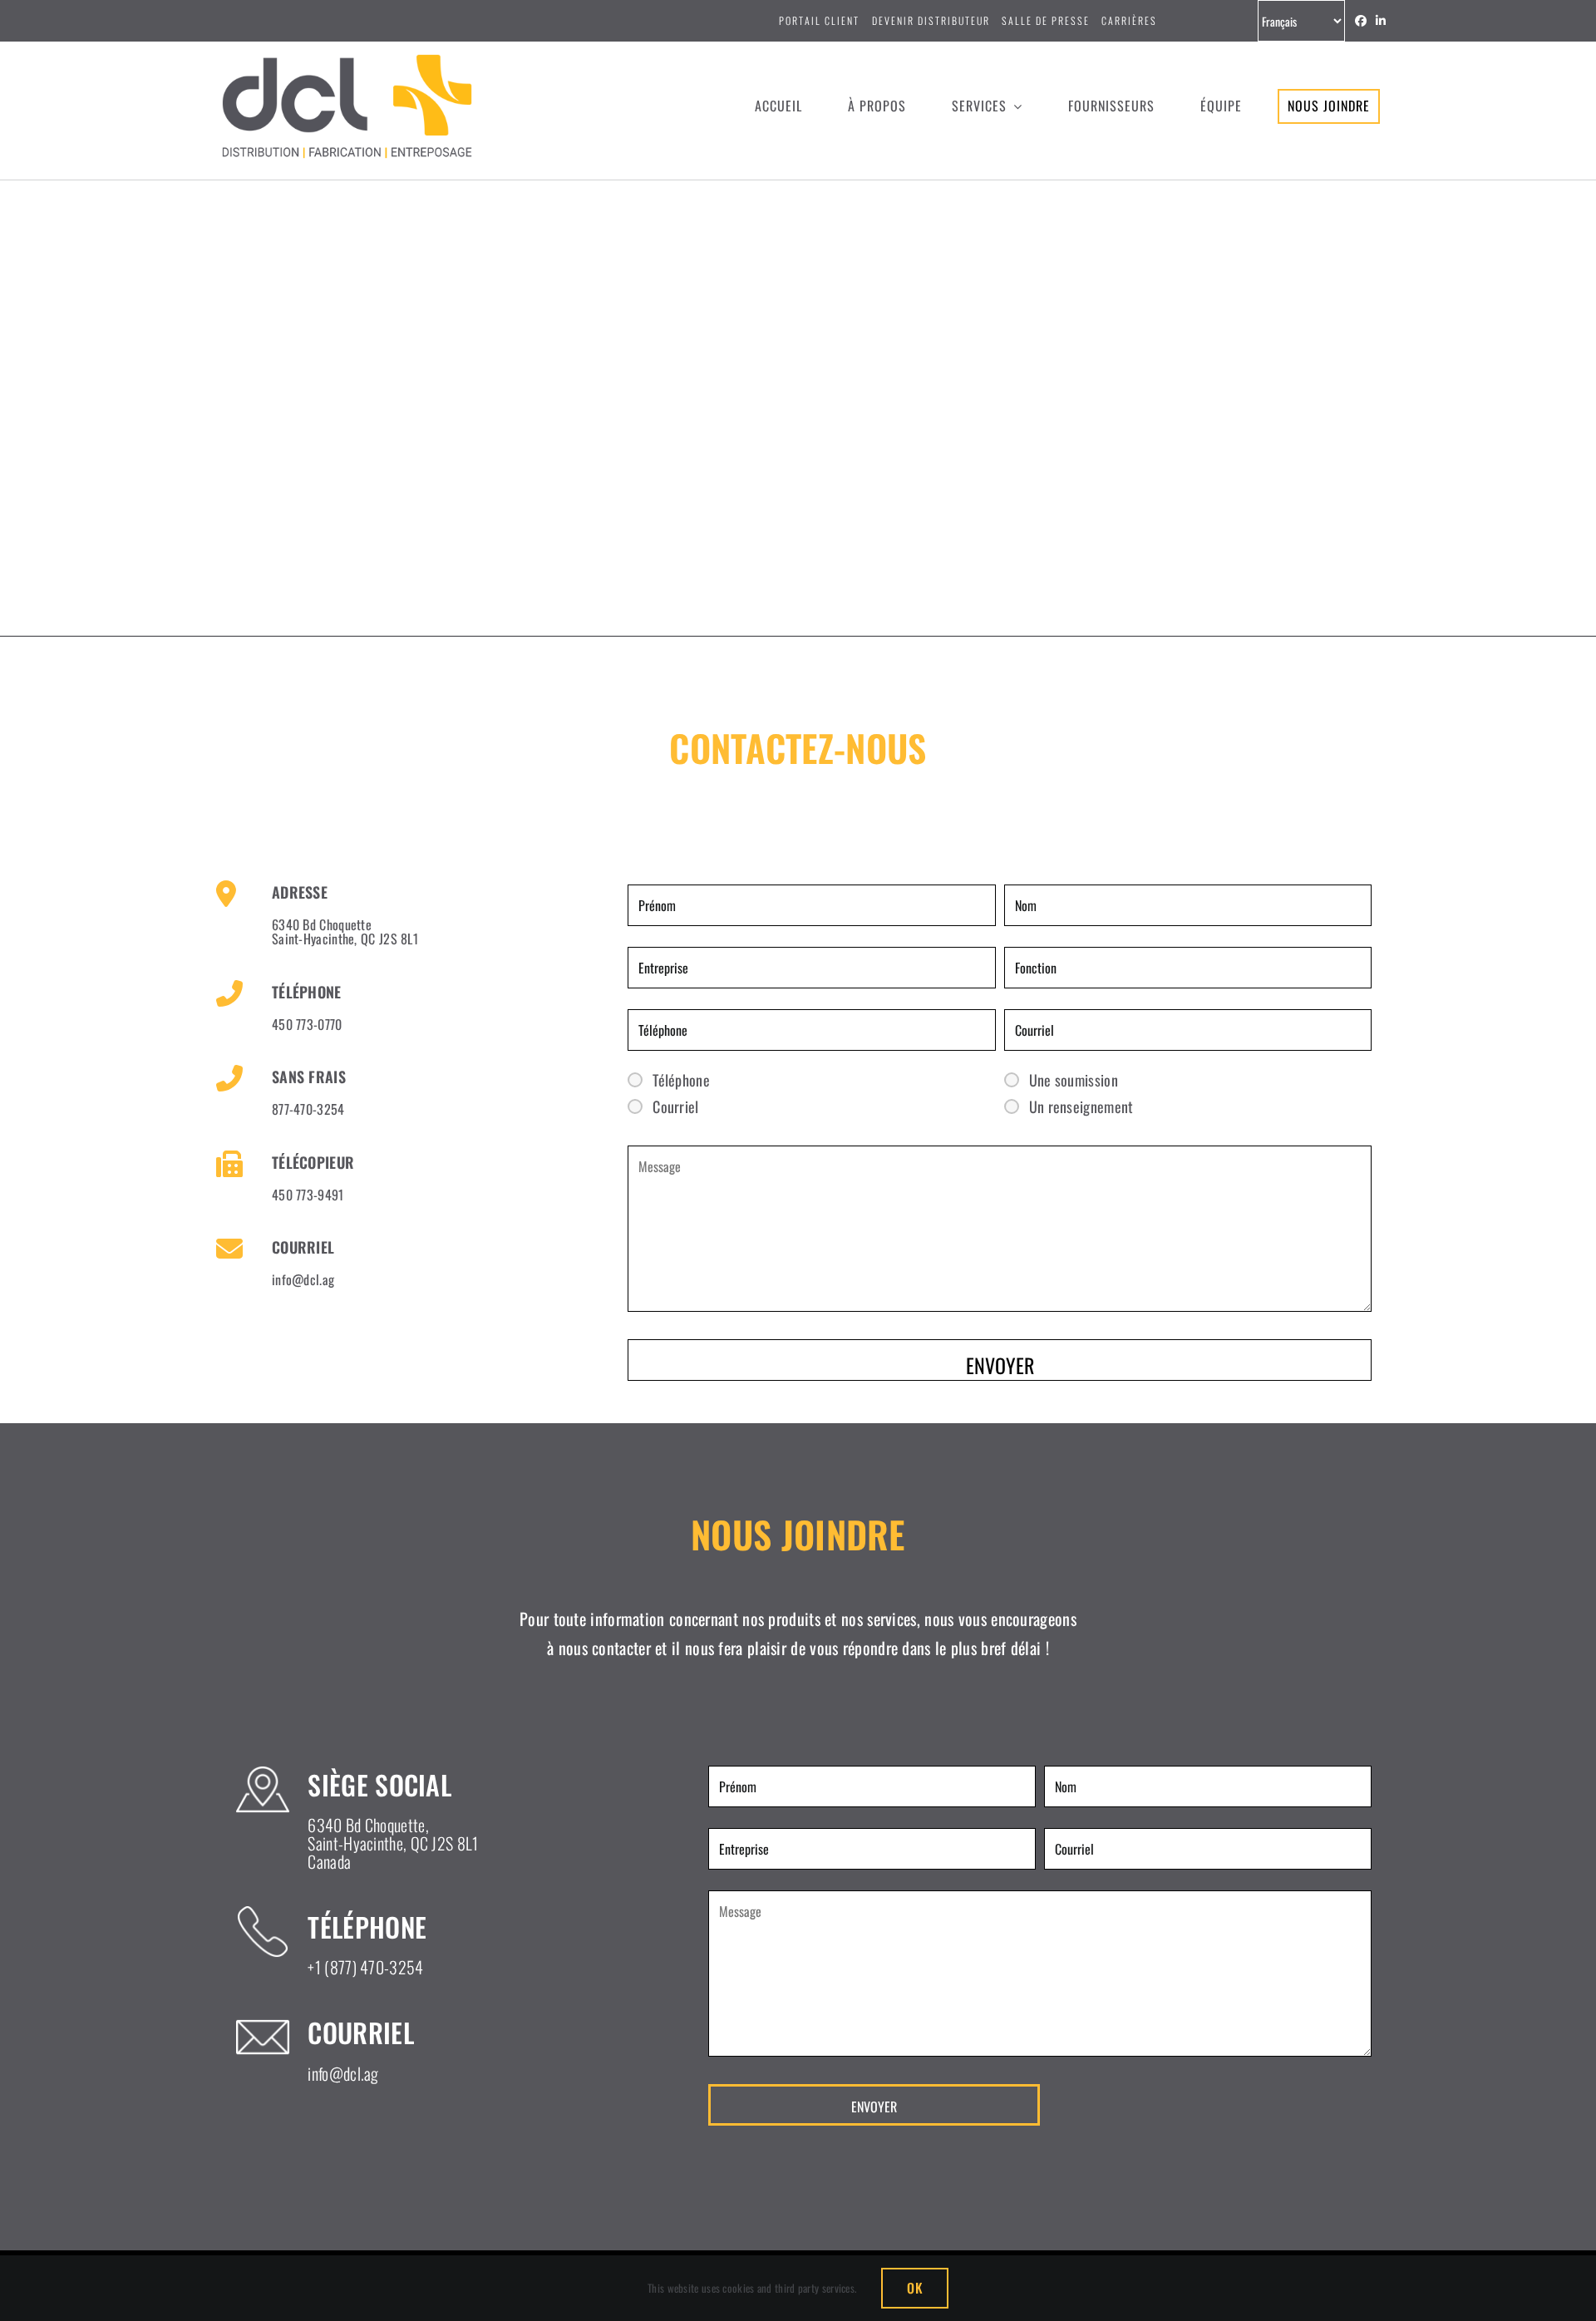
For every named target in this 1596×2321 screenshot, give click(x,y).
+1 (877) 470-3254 (365, 1967)
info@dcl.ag (303, 1279)
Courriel (675, 1106)
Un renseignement (1081, 1106)
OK (914, 2288)
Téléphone (681, 1080)
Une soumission (1074, 1080)
